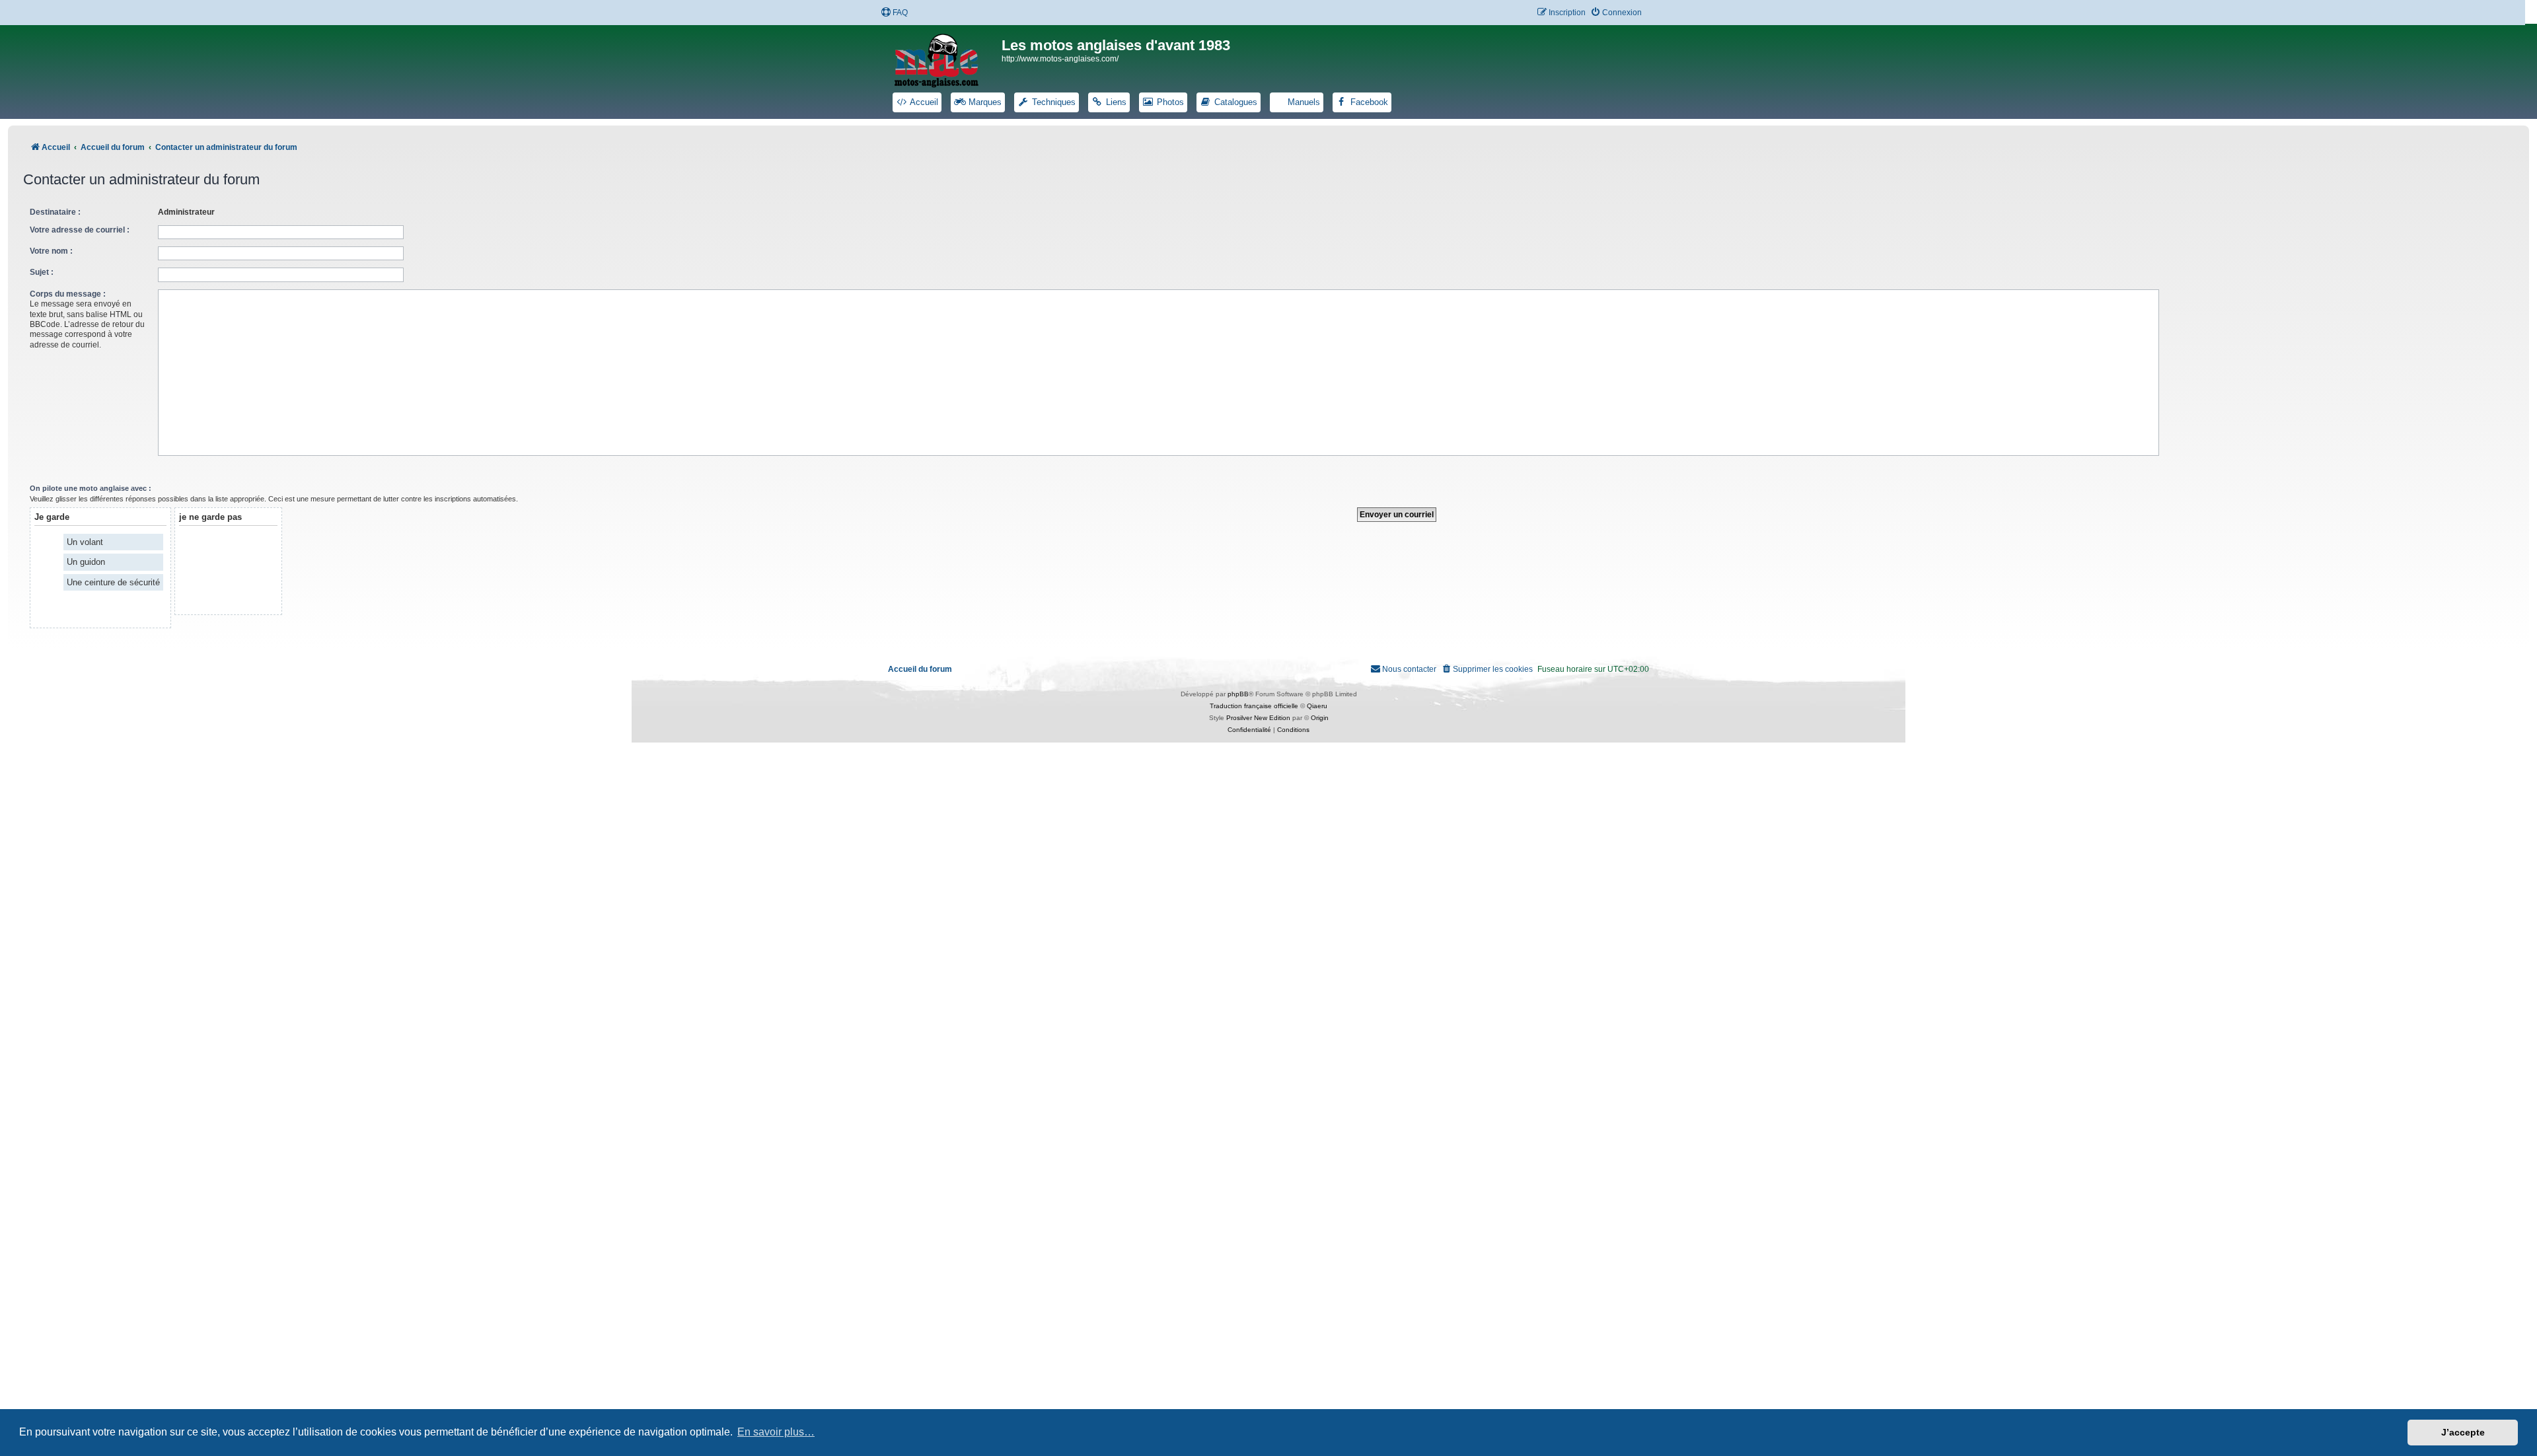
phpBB (1238, 694)
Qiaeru (1317, 706)
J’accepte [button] (2463, 1432)
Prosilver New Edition (1258, 718)
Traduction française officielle (1254, 706)
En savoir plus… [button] (776, 1432)
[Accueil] (945, 58)
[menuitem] (894, 13)
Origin (1320, 718)
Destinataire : (55, 212)
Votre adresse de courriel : (80, 230)
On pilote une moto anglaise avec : (91, 488)
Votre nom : (51, 251)
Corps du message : (68, 294)
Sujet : (42, 272)
